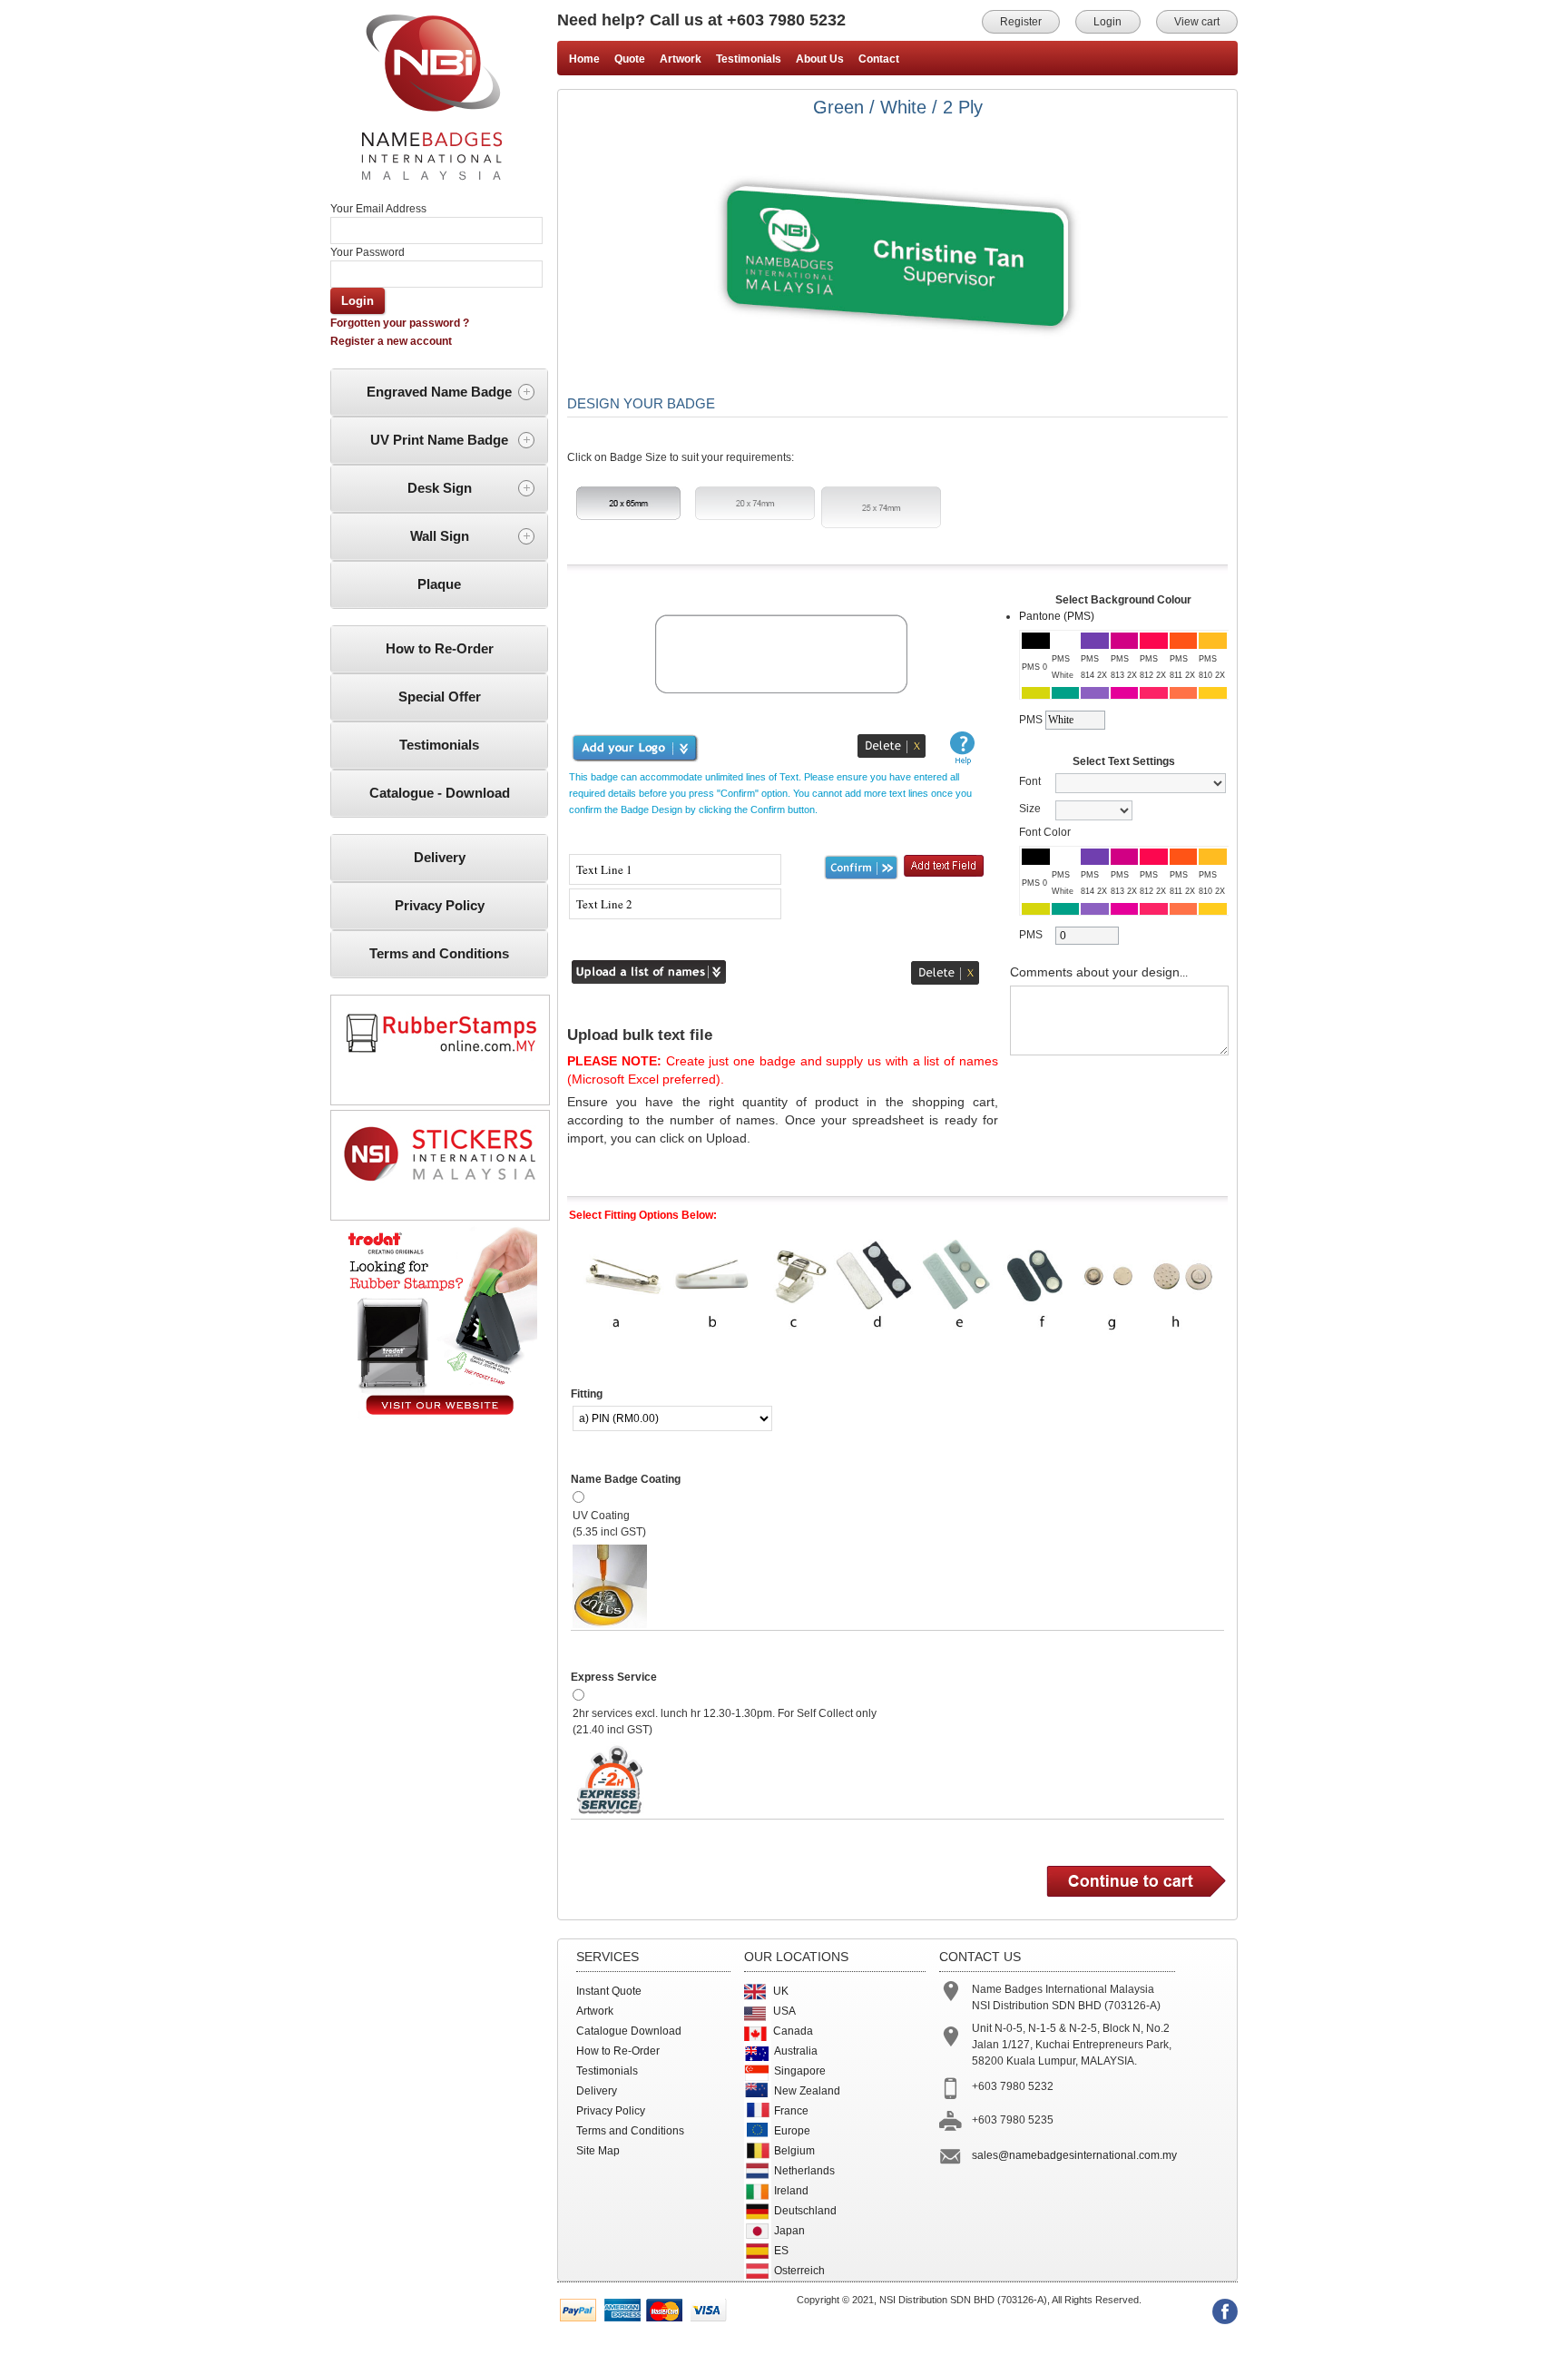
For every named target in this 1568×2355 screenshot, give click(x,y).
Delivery (440, 857)
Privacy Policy (440, 905)
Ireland (791, 2191)
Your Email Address (378, 209)
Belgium (794, 2151)
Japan (789, 2231)
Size (1030, 809)
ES (781, 2251)
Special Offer (440, 697)
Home (584, 59)
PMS (1031, 720)
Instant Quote (609, 1991)
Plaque (439, 584)
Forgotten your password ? (400, 323)
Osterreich (799, 2271)
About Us (820, 59)
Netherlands (804, 2171)
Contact (879, 59)
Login (1107, 22)
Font (1030, 781)
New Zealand (807, 2091)
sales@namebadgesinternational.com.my (1074, 2155)
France (791, 2111)
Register (1021, 22)
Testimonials (439, 745)
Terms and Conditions (439, 953)
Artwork (681, 59)
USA (784, 2011)
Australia (796, 2051)
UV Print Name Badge (439, 440)
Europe (792, 2131)
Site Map (598, 2151)
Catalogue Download (629, 2031)
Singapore (800, 2071)
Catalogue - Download (440, 793)
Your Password (367, 252)
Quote (630, 59)
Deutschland (805, 2211)
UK (781, 1991)
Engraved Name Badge (439, 392)
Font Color (1045, 832)
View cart (1197, 22)
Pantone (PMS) (1057, 616)
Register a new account (391, 341)
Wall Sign (440, 536)
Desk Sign (440, 488)
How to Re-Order (440, 648)
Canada (793, 2031)
